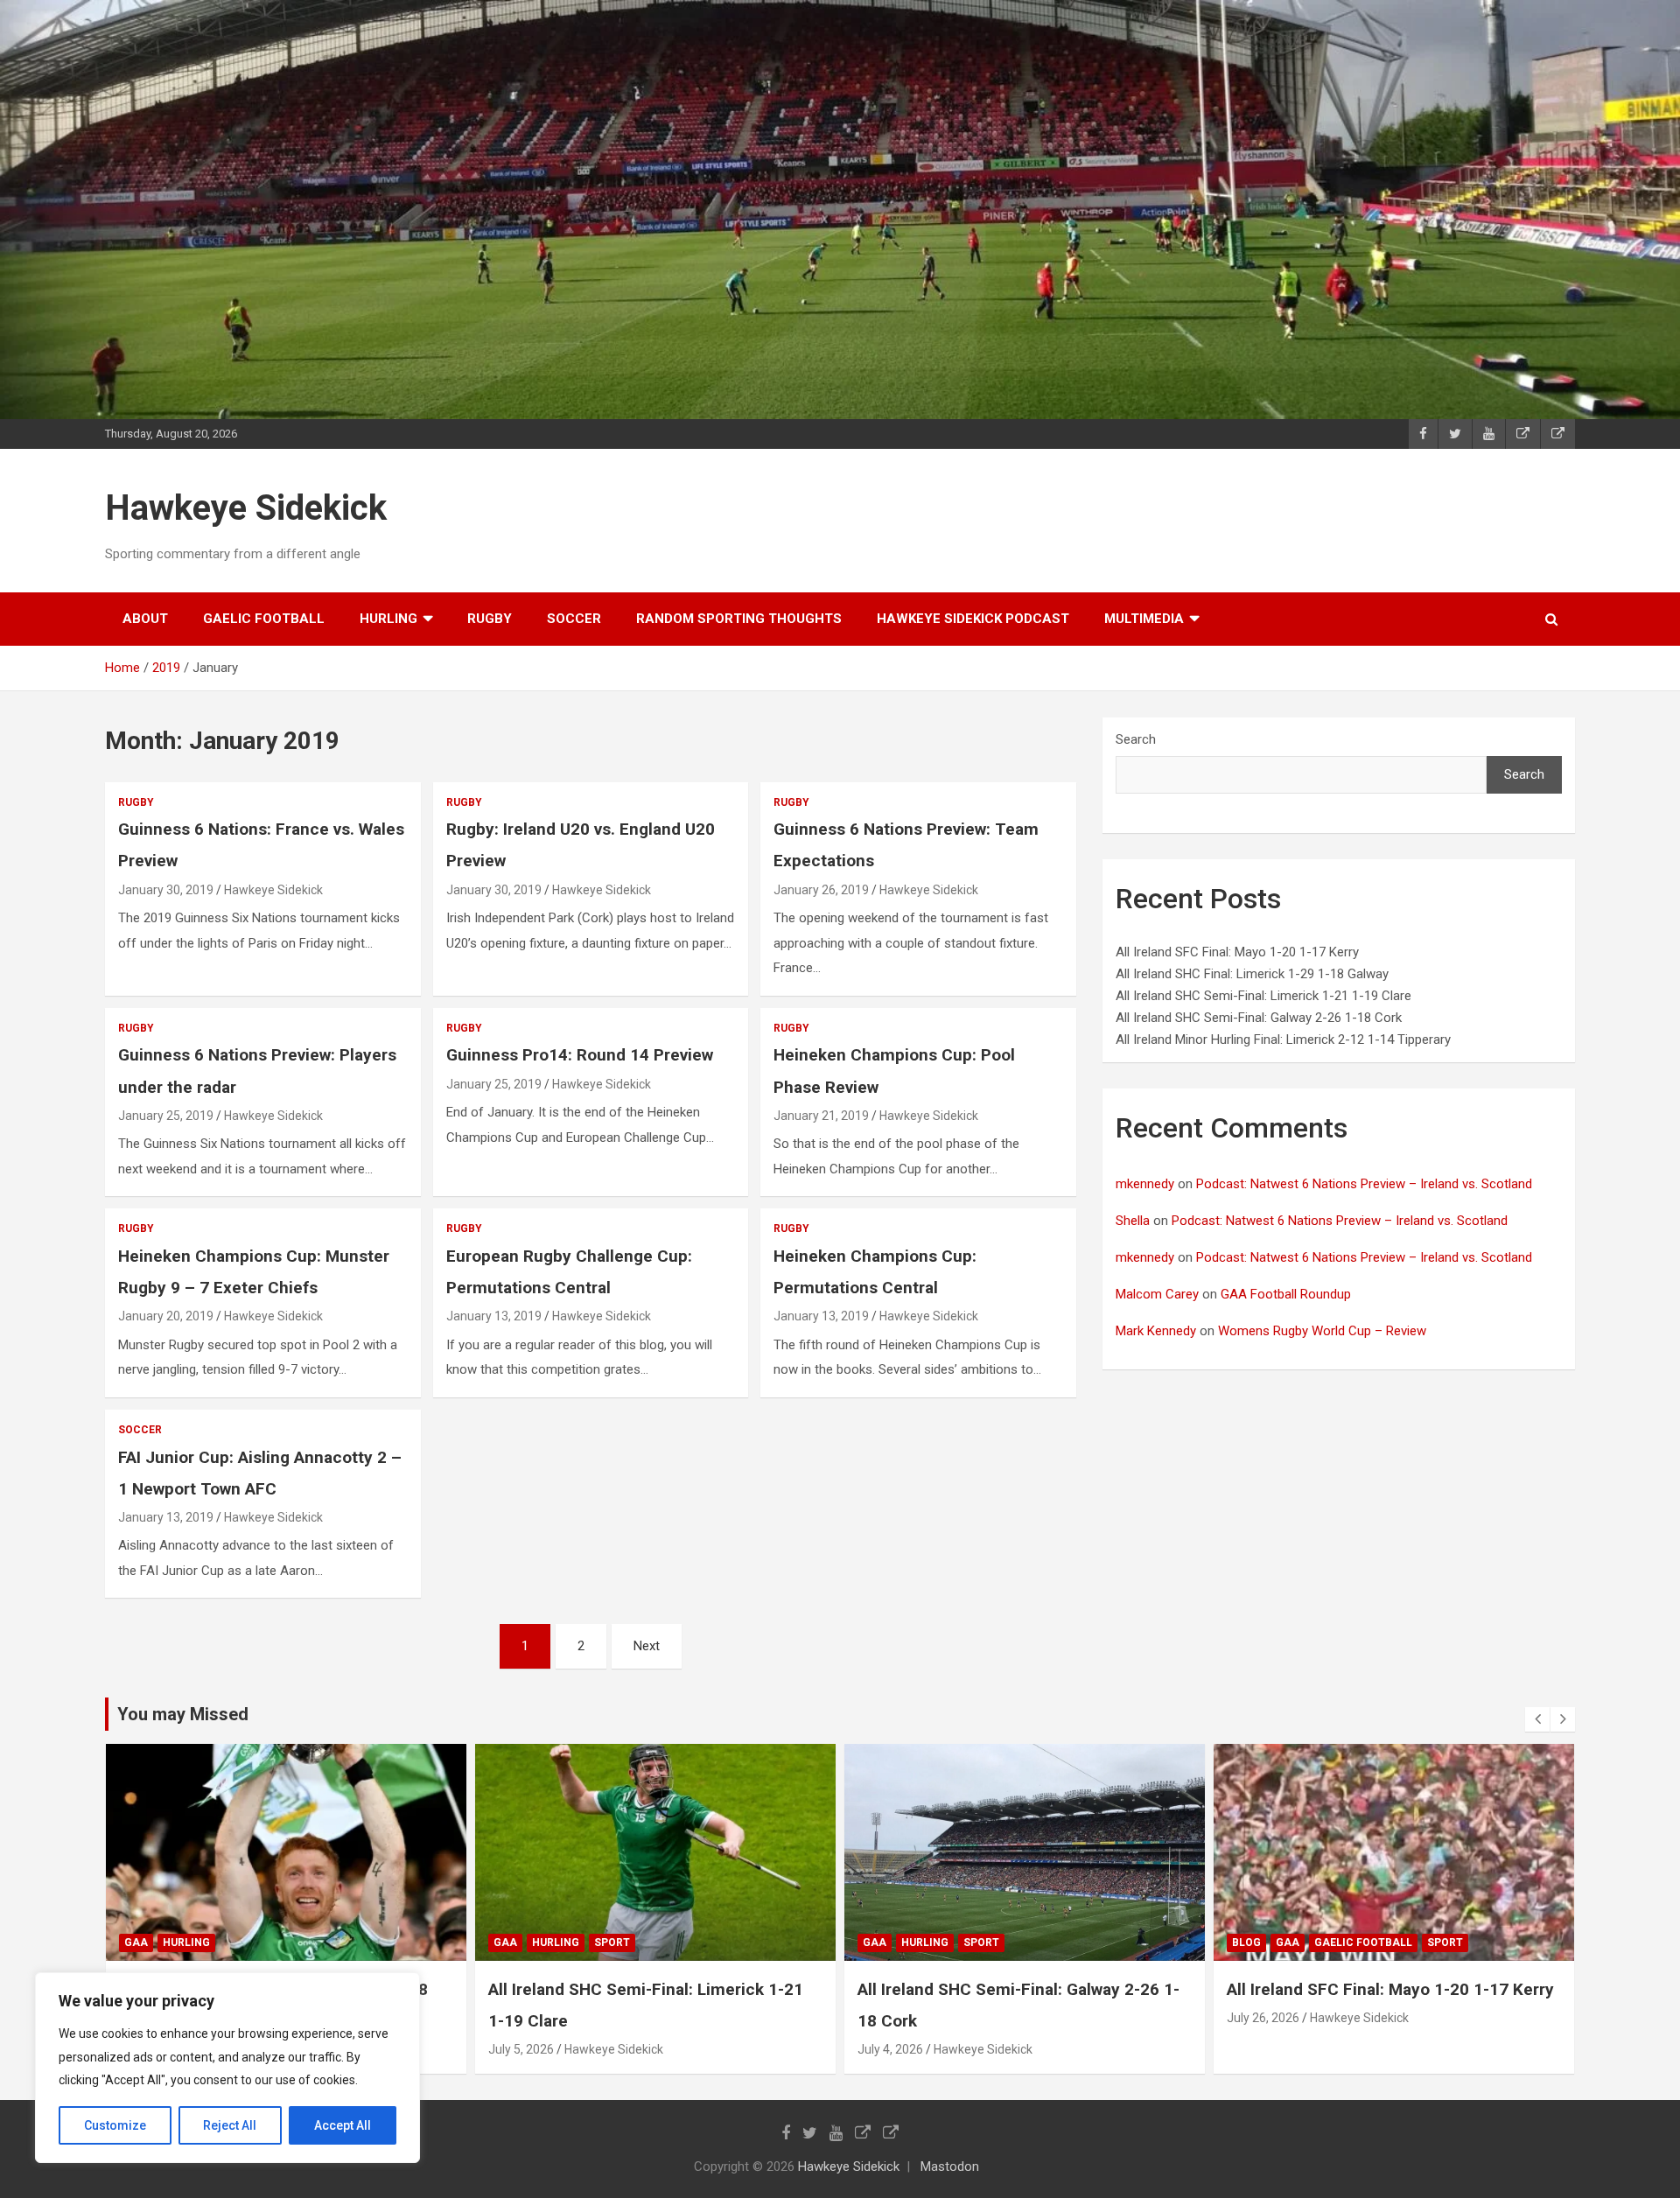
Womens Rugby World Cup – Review (1322, 1331)
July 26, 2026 (1263, 2018)
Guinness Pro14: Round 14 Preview (580, 1055)
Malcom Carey (1157, 1294)
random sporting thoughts (739, 619)
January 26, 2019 (821, 890)
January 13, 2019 (494, 1316)
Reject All (230, 2125)
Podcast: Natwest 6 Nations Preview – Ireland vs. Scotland (1364, 1184)
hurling (388, 619)
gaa (136, 1942)
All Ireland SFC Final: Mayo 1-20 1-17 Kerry (1237, 952)
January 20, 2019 (166, 1316)
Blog (1246, 1942)
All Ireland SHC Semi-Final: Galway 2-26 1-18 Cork (1259, 1018)
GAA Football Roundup (1286, 1294)
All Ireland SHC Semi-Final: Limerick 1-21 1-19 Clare (1263, 996)
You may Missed (183, 1714)
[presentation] (1537, 1719)
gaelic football (264, 619)
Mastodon (950, 2166)
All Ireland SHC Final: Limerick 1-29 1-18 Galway (1252, 974)
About (145, 619)
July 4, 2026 (890, 2049)
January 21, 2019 (821, 1116)
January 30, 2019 (166, 890)
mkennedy (1145, 1184)
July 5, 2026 (521, 2049)
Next (647, 1646)
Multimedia (1144, 619)
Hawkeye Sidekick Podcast (973, 619)
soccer (574, 619)
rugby (490, 619)
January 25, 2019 (166, 1116)
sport (612, 1942)
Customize (115, 2125)
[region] (227, 2068)
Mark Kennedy (1156, 1331)
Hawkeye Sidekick (246, 508)
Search (1136, 739)
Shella (1133, 1221)
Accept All (343, 2125)
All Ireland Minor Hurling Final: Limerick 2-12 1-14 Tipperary (1283, 1039)
